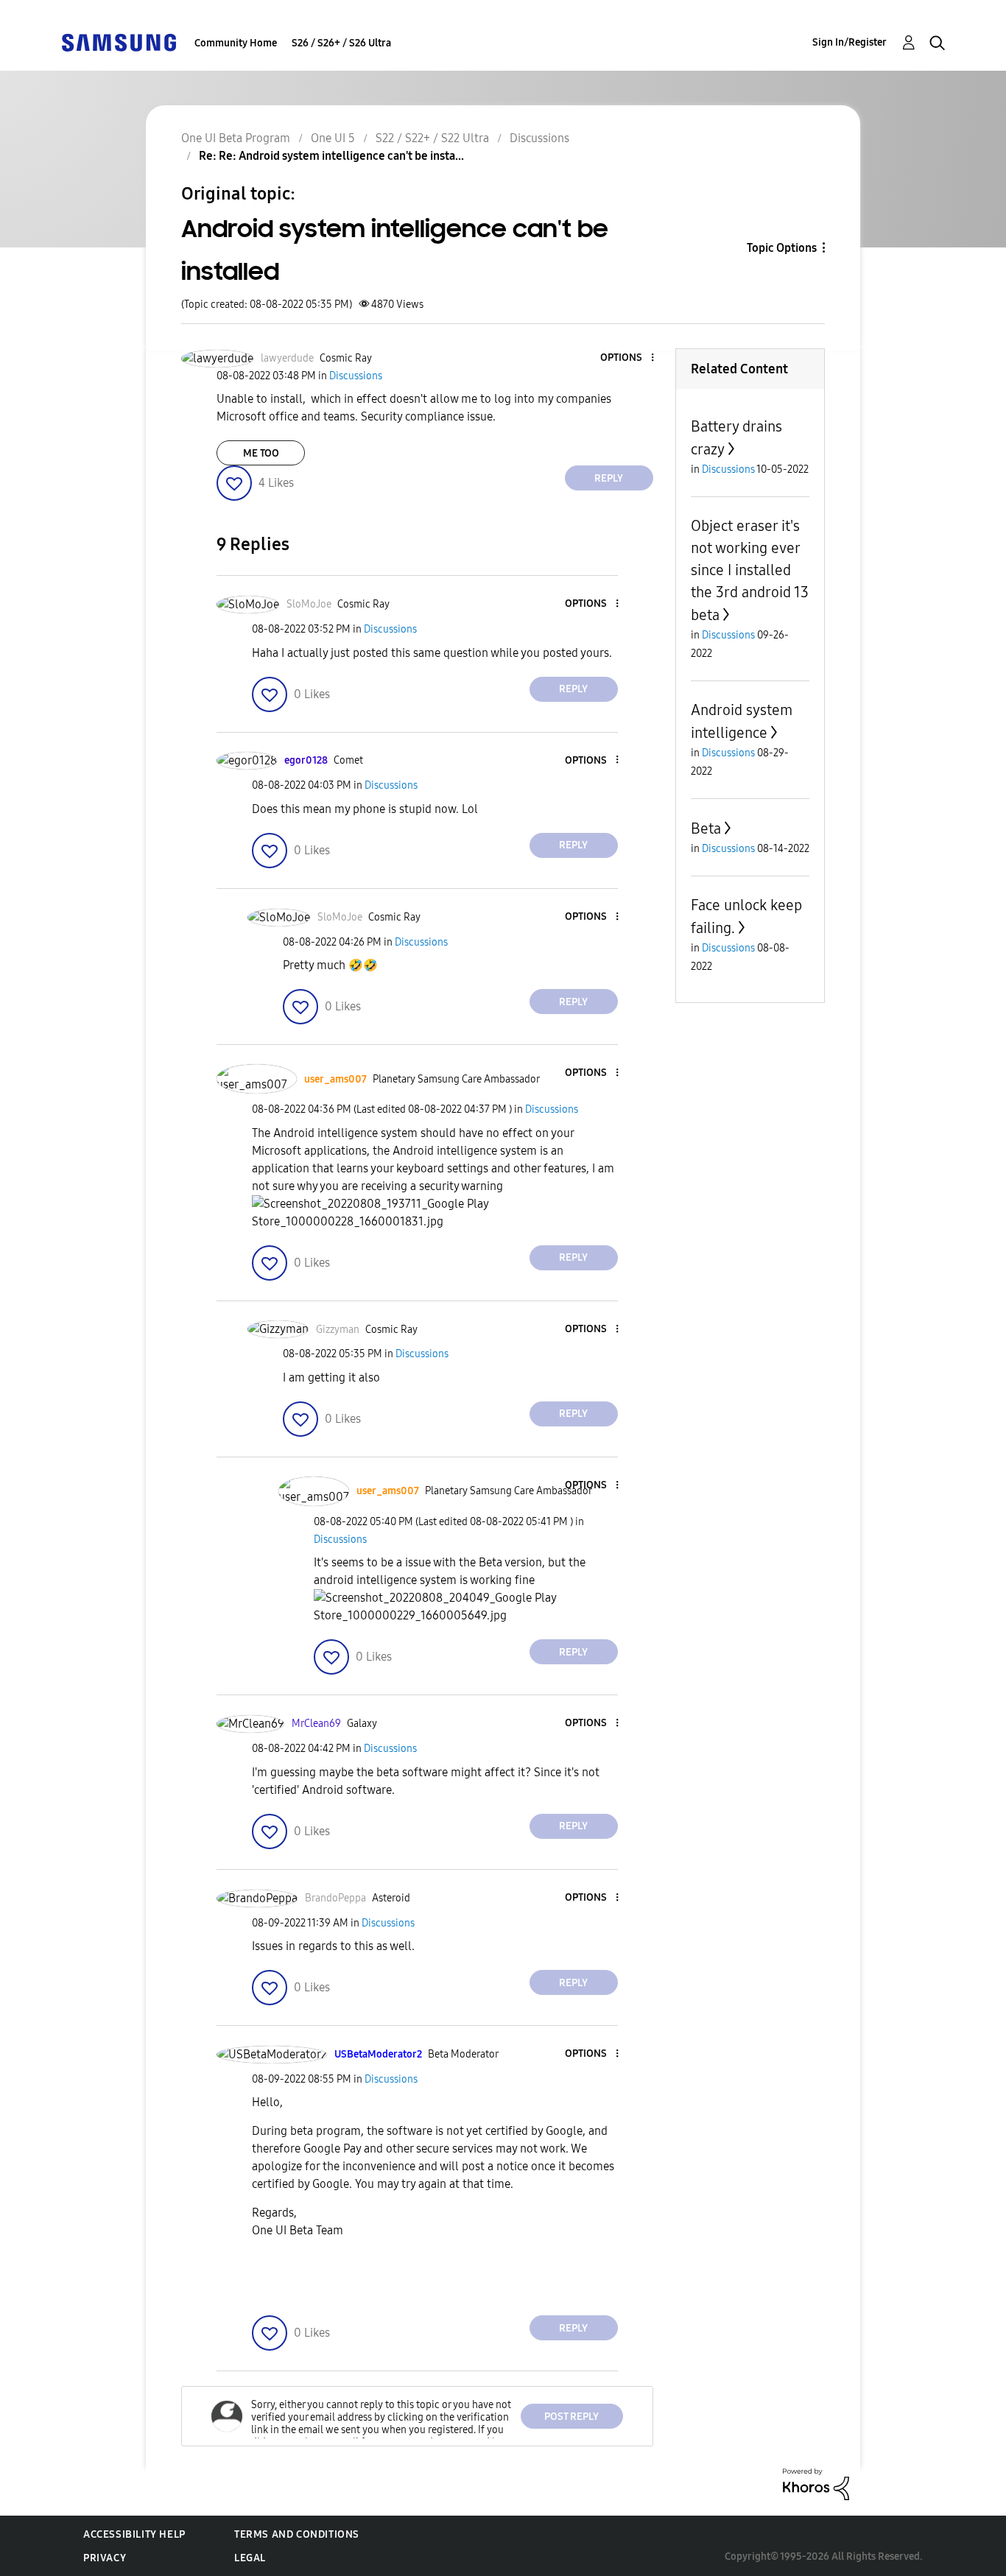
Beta (706, 828)
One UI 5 (333, 138)
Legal (250, 2558)
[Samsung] (119, 42)
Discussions (539, 138)
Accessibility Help (134, 2534)
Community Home (236, 43)
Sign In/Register (850, 42)
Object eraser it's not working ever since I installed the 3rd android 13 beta (750, 570)
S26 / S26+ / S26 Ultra (341, 43)
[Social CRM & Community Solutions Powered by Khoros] (816, 2484)
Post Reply (571, 2417)
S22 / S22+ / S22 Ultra (432, 138)
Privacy (105, 2558)
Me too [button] (261, 453)
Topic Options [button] (782, 248)
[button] (627, 358)
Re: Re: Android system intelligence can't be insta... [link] (331, 156)
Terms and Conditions (297, 2534)
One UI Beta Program (236, 138)
